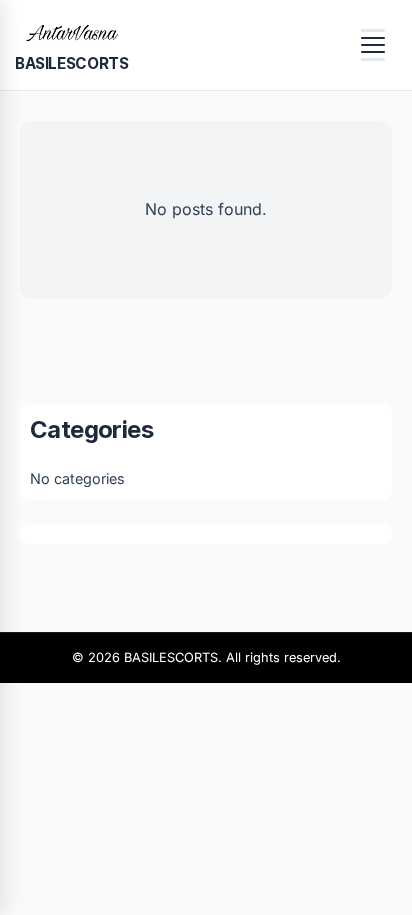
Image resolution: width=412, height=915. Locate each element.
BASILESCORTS (71, 63)
